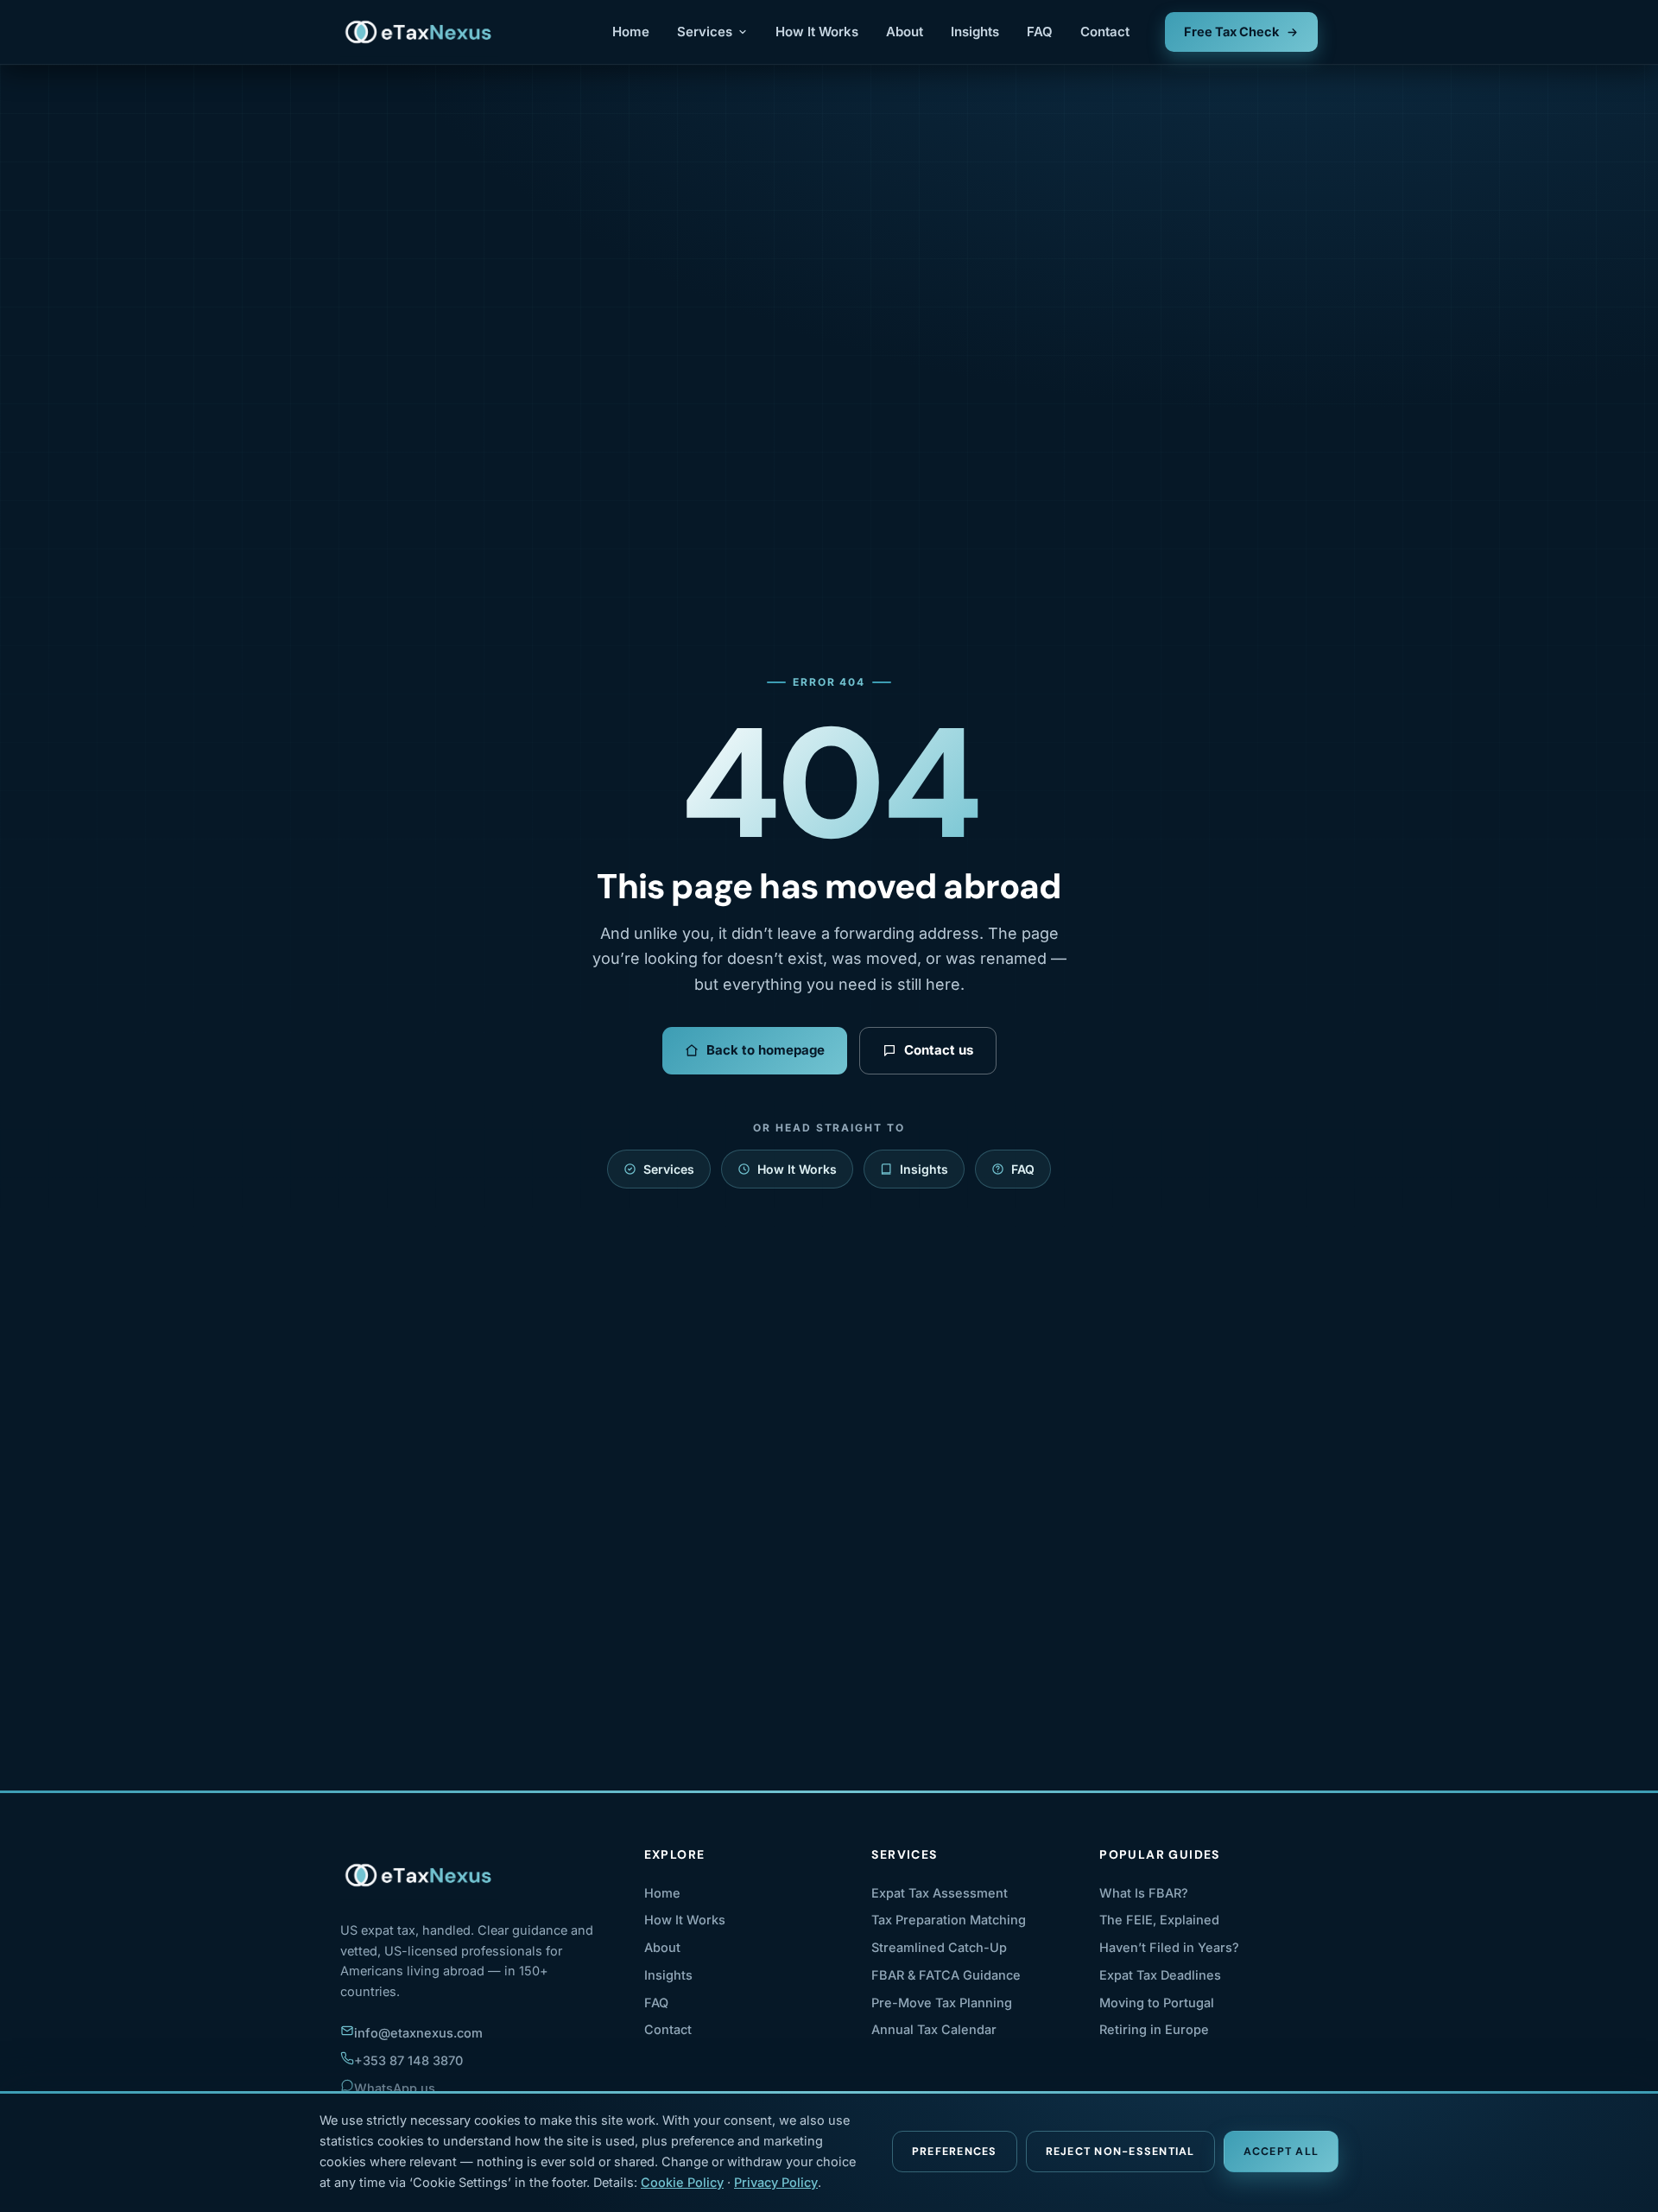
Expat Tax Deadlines (1160, 1975)
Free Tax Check (1231, 32)
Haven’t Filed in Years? (1169, 1947)
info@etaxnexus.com (418, 2033)
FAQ (1040, 32)
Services (705, 32)
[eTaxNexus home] (419, 32)
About (905, 32)
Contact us (939, 1050)
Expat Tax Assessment (940, 1893)
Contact (1105, 32)
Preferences (955, 2152)
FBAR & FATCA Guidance (946, 1975)
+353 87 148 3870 (408, 2060)
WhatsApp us (395, 2088)
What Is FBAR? (1144, 1893)
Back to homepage (766, 1050)
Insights (975, 32)
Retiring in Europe (1154, 2029)
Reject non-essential (1120, 2152)
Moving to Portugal (1157, 2003)
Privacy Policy (776, 2182)
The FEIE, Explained (1159, 1920)
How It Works (817, 32)
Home (631, 32)
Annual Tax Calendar (934, 2029)
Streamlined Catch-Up (939, 1947)
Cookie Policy (682, 2182)
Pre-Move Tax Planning (942, 2003)
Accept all (1281, 2152)
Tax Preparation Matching (949, 1920)
